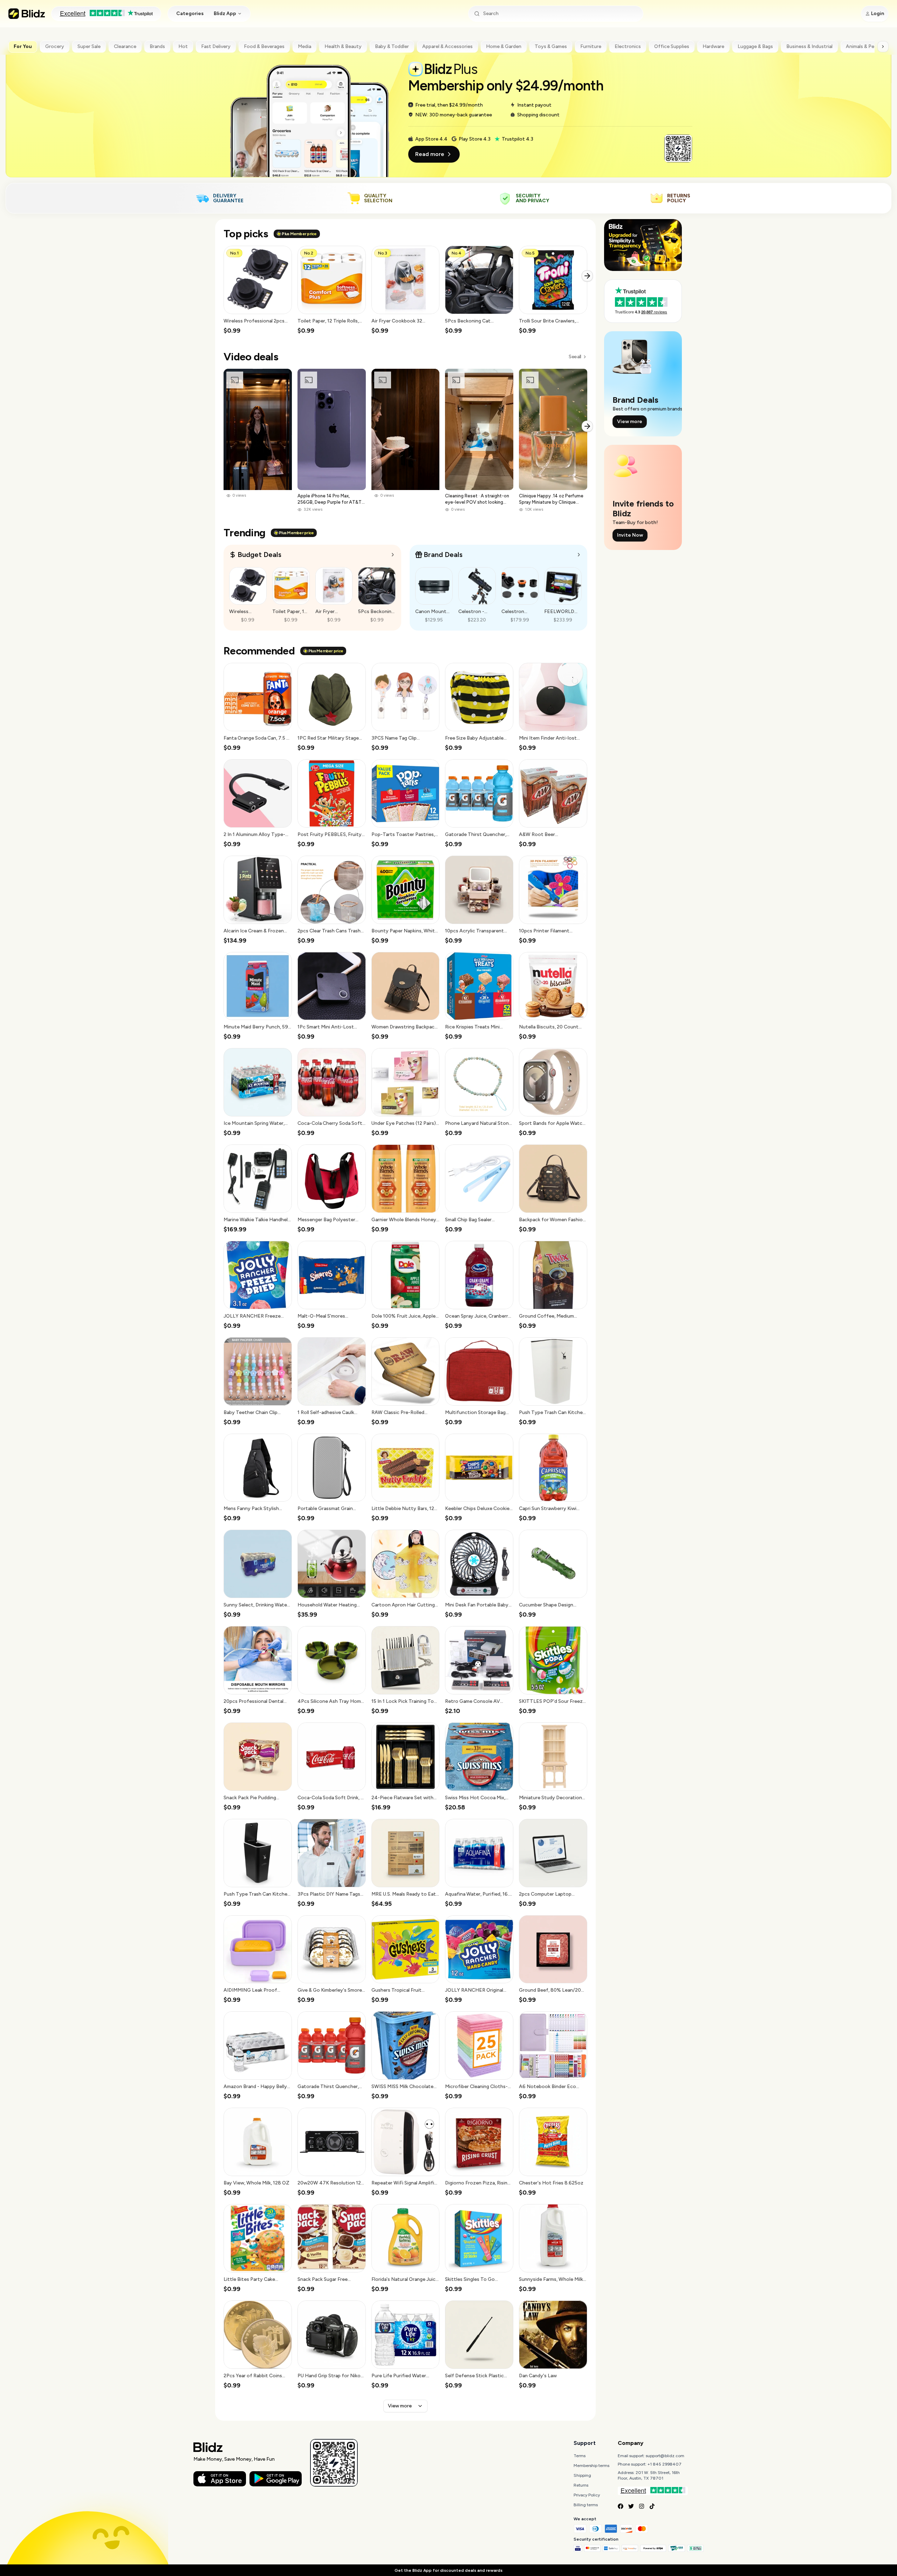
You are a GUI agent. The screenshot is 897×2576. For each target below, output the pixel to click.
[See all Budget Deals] (393, 555)
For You (23, 46)
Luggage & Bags (755, 46)
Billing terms (586, 2505)
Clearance (125, 46)
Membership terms (591, 2466)
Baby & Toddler (392, 46)
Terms (580, 2456)
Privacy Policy (587, 2495)
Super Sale (89, 46)
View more (400, 2406)
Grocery (55, 46)
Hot (183, 46)
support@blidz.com (665, 2456)
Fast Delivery (216, 46)
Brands (157, 46)
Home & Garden (504, 46)
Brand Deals (443, 555)
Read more (430, 154)
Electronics (628, 46)
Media (304, 46)
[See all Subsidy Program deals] (579, 555)
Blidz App (225, 13)
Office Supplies (672, 46)
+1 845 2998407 (665, 2464)
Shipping (582, 2475)
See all (575, 357)
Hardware (713, 46)
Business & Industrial (809, 46)
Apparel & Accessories (447, 46)
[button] (258, 290)
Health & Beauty (343, 46)
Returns (581, 2485)
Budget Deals (259, 555)
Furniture (591, 46)
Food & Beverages (264, 46)
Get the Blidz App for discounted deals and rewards (448, 2570)
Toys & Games (551, 46)
